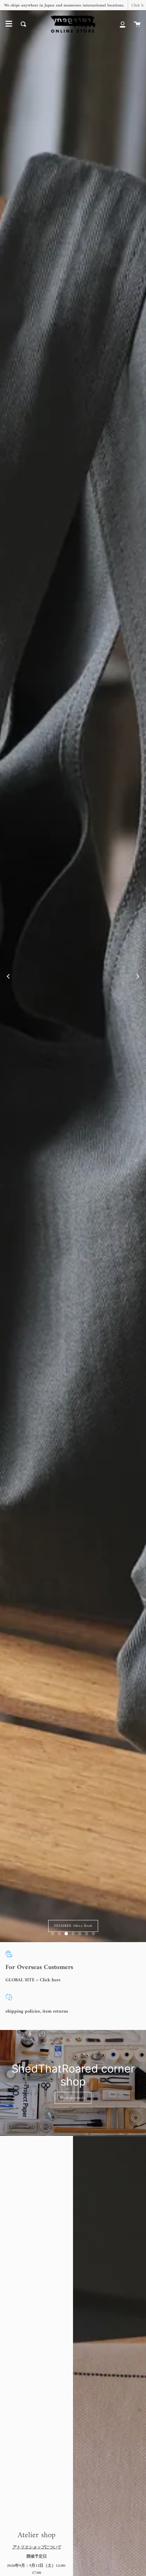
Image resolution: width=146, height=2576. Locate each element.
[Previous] (8, 976)
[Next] (138, 976)
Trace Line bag (108, 1926)
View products (73, 2098)
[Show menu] (9, 24)
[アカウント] (123, 24)
